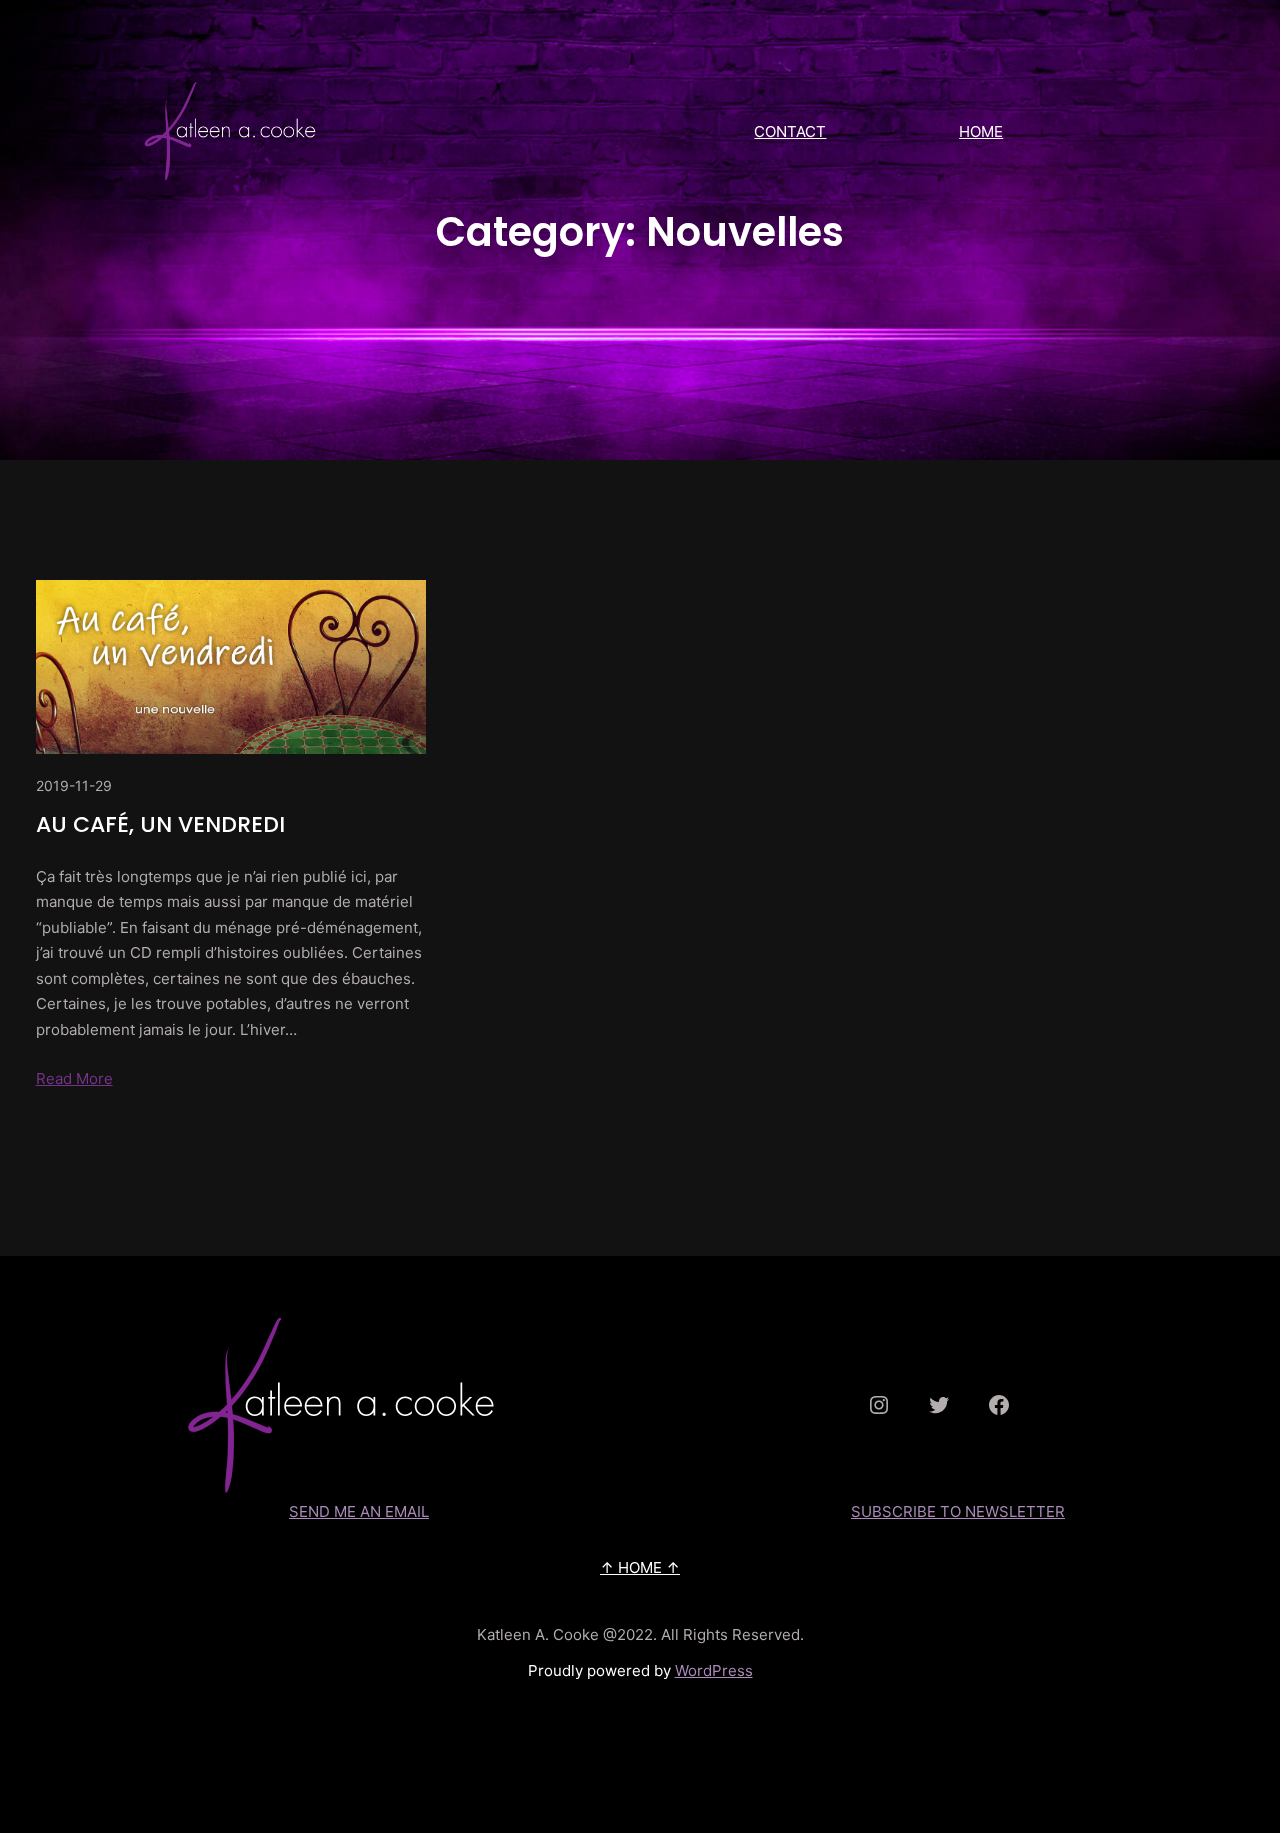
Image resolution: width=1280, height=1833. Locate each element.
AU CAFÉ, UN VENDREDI (160, 824)
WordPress (714, 1670)
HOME (981, 131)
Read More (74, 1078)
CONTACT (790, 131)
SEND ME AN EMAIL (359, 1511)
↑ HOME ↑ (640, 1567)
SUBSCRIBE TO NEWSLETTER (958, 1511)
